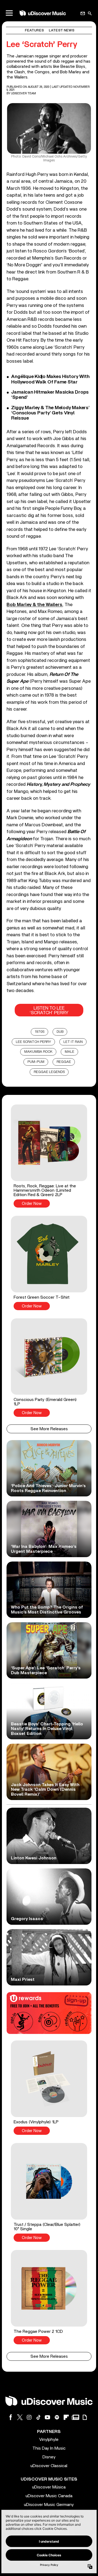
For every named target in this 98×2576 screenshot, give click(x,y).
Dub (60, 1032)
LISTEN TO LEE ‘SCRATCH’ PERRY (49, 1010)
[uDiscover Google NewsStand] (75, 2417)
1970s (40, 1032)
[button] (49, 1156)
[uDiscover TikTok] (38, 2417)
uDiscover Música (49, 2487)
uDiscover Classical (49, 2466)
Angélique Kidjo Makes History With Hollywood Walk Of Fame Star (50, 379)
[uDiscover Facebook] (11, 2417)
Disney (49, 2457)
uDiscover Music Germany (49, 2505)
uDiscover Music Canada (49, 2496)
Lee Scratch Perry (33, 1042)
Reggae (64, 1062)
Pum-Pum (36, 1062)
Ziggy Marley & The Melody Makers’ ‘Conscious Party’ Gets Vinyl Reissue (50, 413)
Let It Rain (73, 1042)
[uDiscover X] (20, 2417)
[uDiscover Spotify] (57, 2417)
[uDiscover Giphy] (85, 2417)
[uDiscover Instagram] (29, 2417)
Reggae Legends (49, 1072)
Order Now (32, 1204)
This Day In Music (49, 2448)
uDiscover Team (24, 93)
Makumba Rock (38, 1052)
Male (70, 1052)
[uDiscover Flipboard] (66, 2417)
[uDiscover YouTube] (48, 2417)
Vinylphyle (49, 2440)
